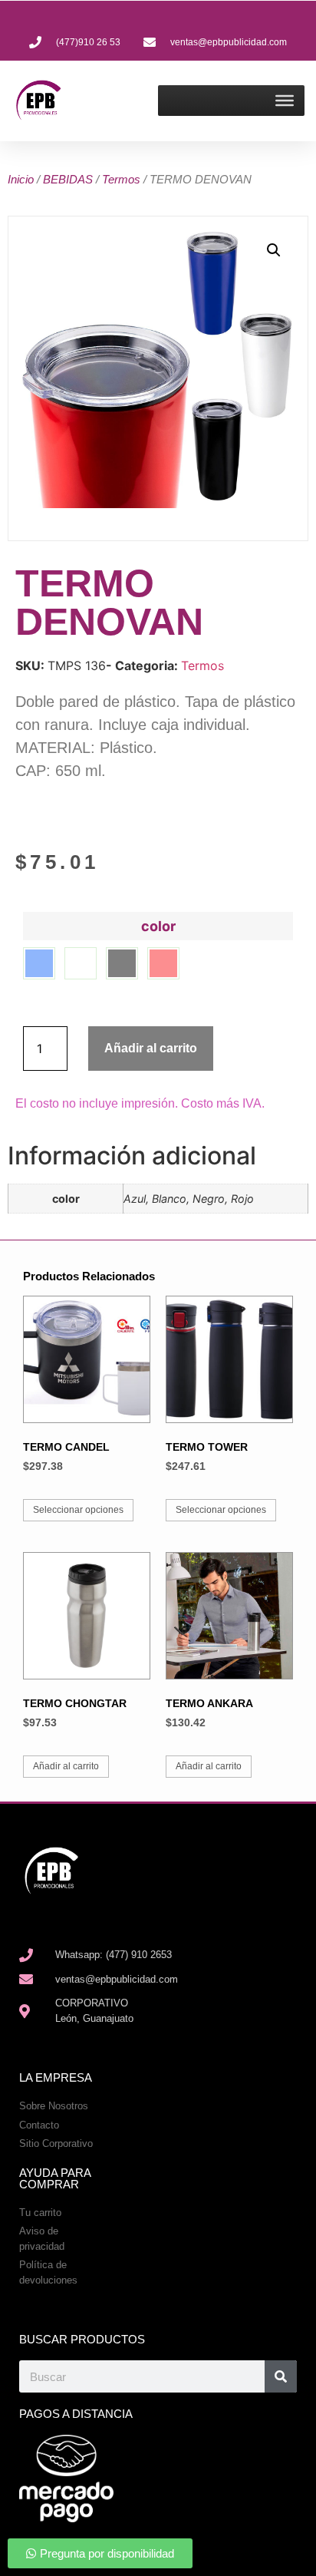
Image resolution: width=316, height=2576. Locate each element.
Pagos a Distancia (76, 2414)
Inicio (21, 179)
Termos (121, 179)
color (158, 926)
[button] (274, 250)
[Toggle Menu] (285, 101)
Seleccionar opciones (78, 1510)
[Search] (281, 2376)
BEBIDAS (68, 179)
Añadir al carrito (151, 1048)
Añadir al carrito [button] (66, 1766)
